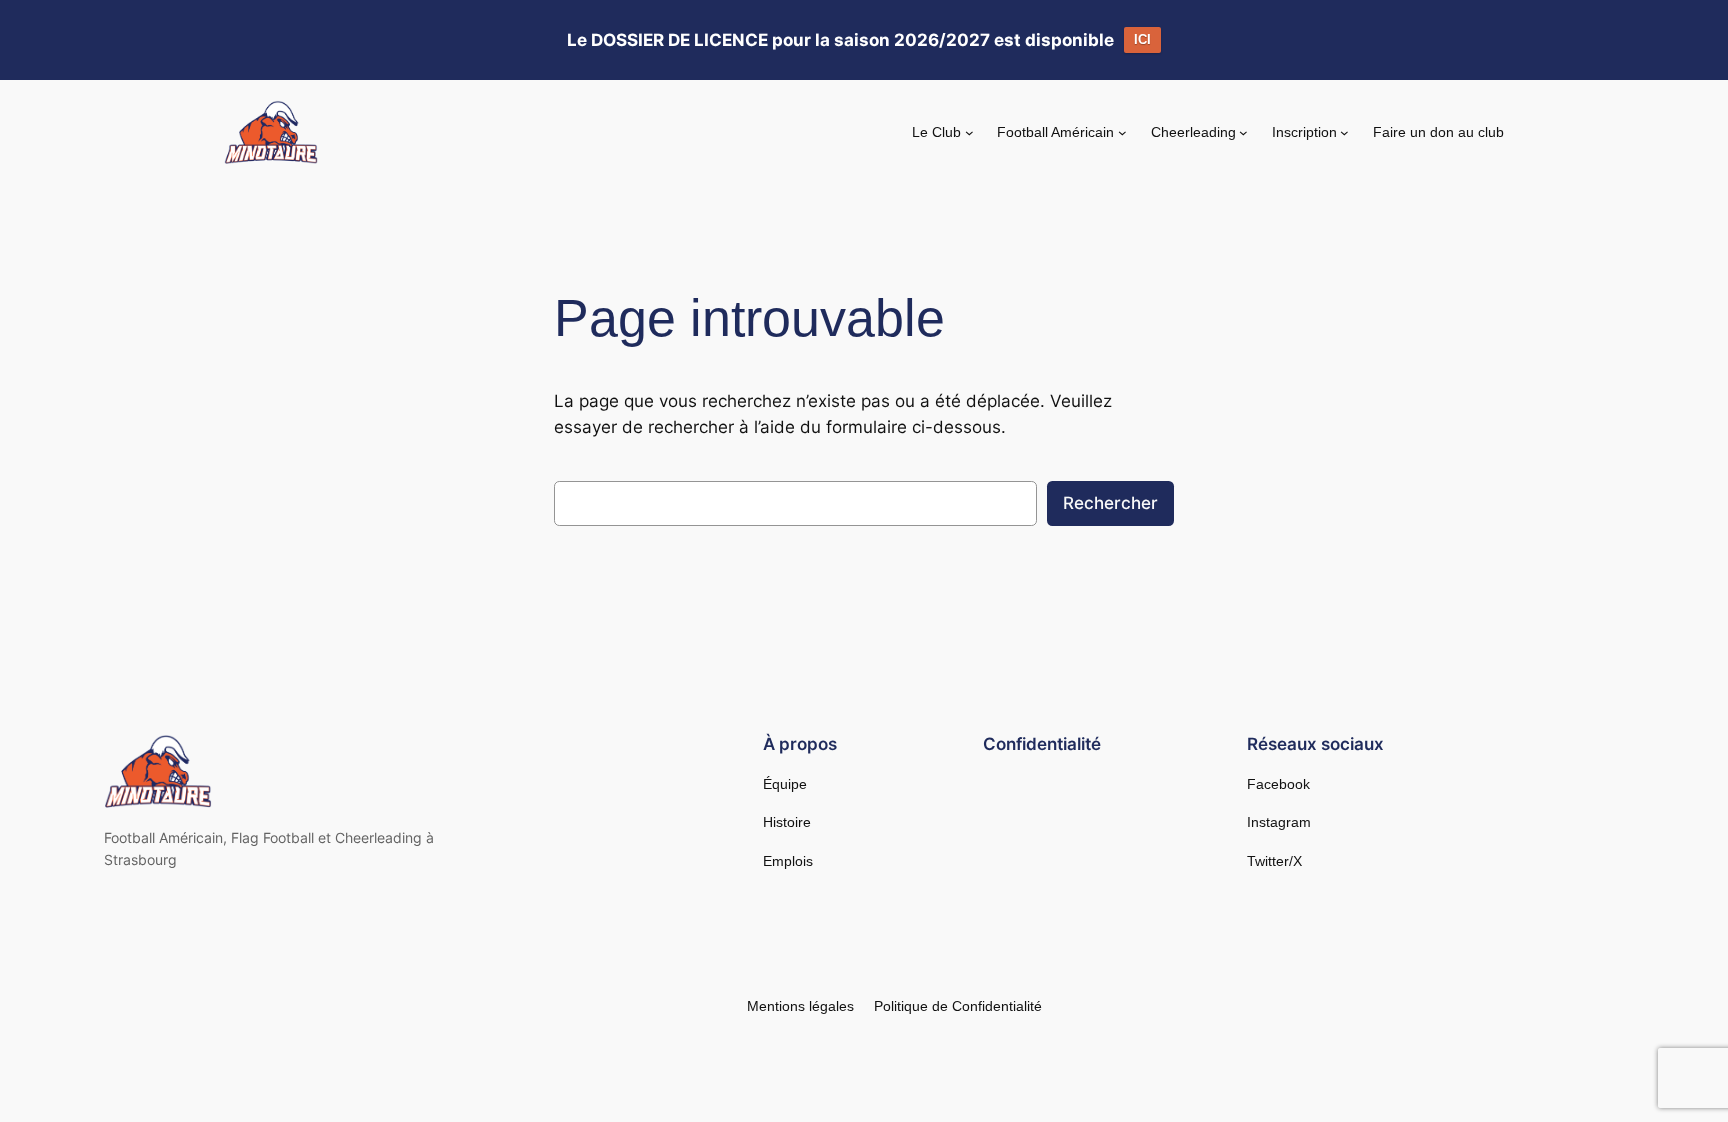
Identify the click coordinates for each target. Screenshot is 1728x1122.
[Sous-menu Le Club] (969, 132)
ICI (1142, 39)
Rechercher (1110, 503)
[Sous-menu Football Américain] (1122, 132)
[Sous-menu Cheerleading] (1243, 132)
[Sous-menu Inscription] (1344, 132)
